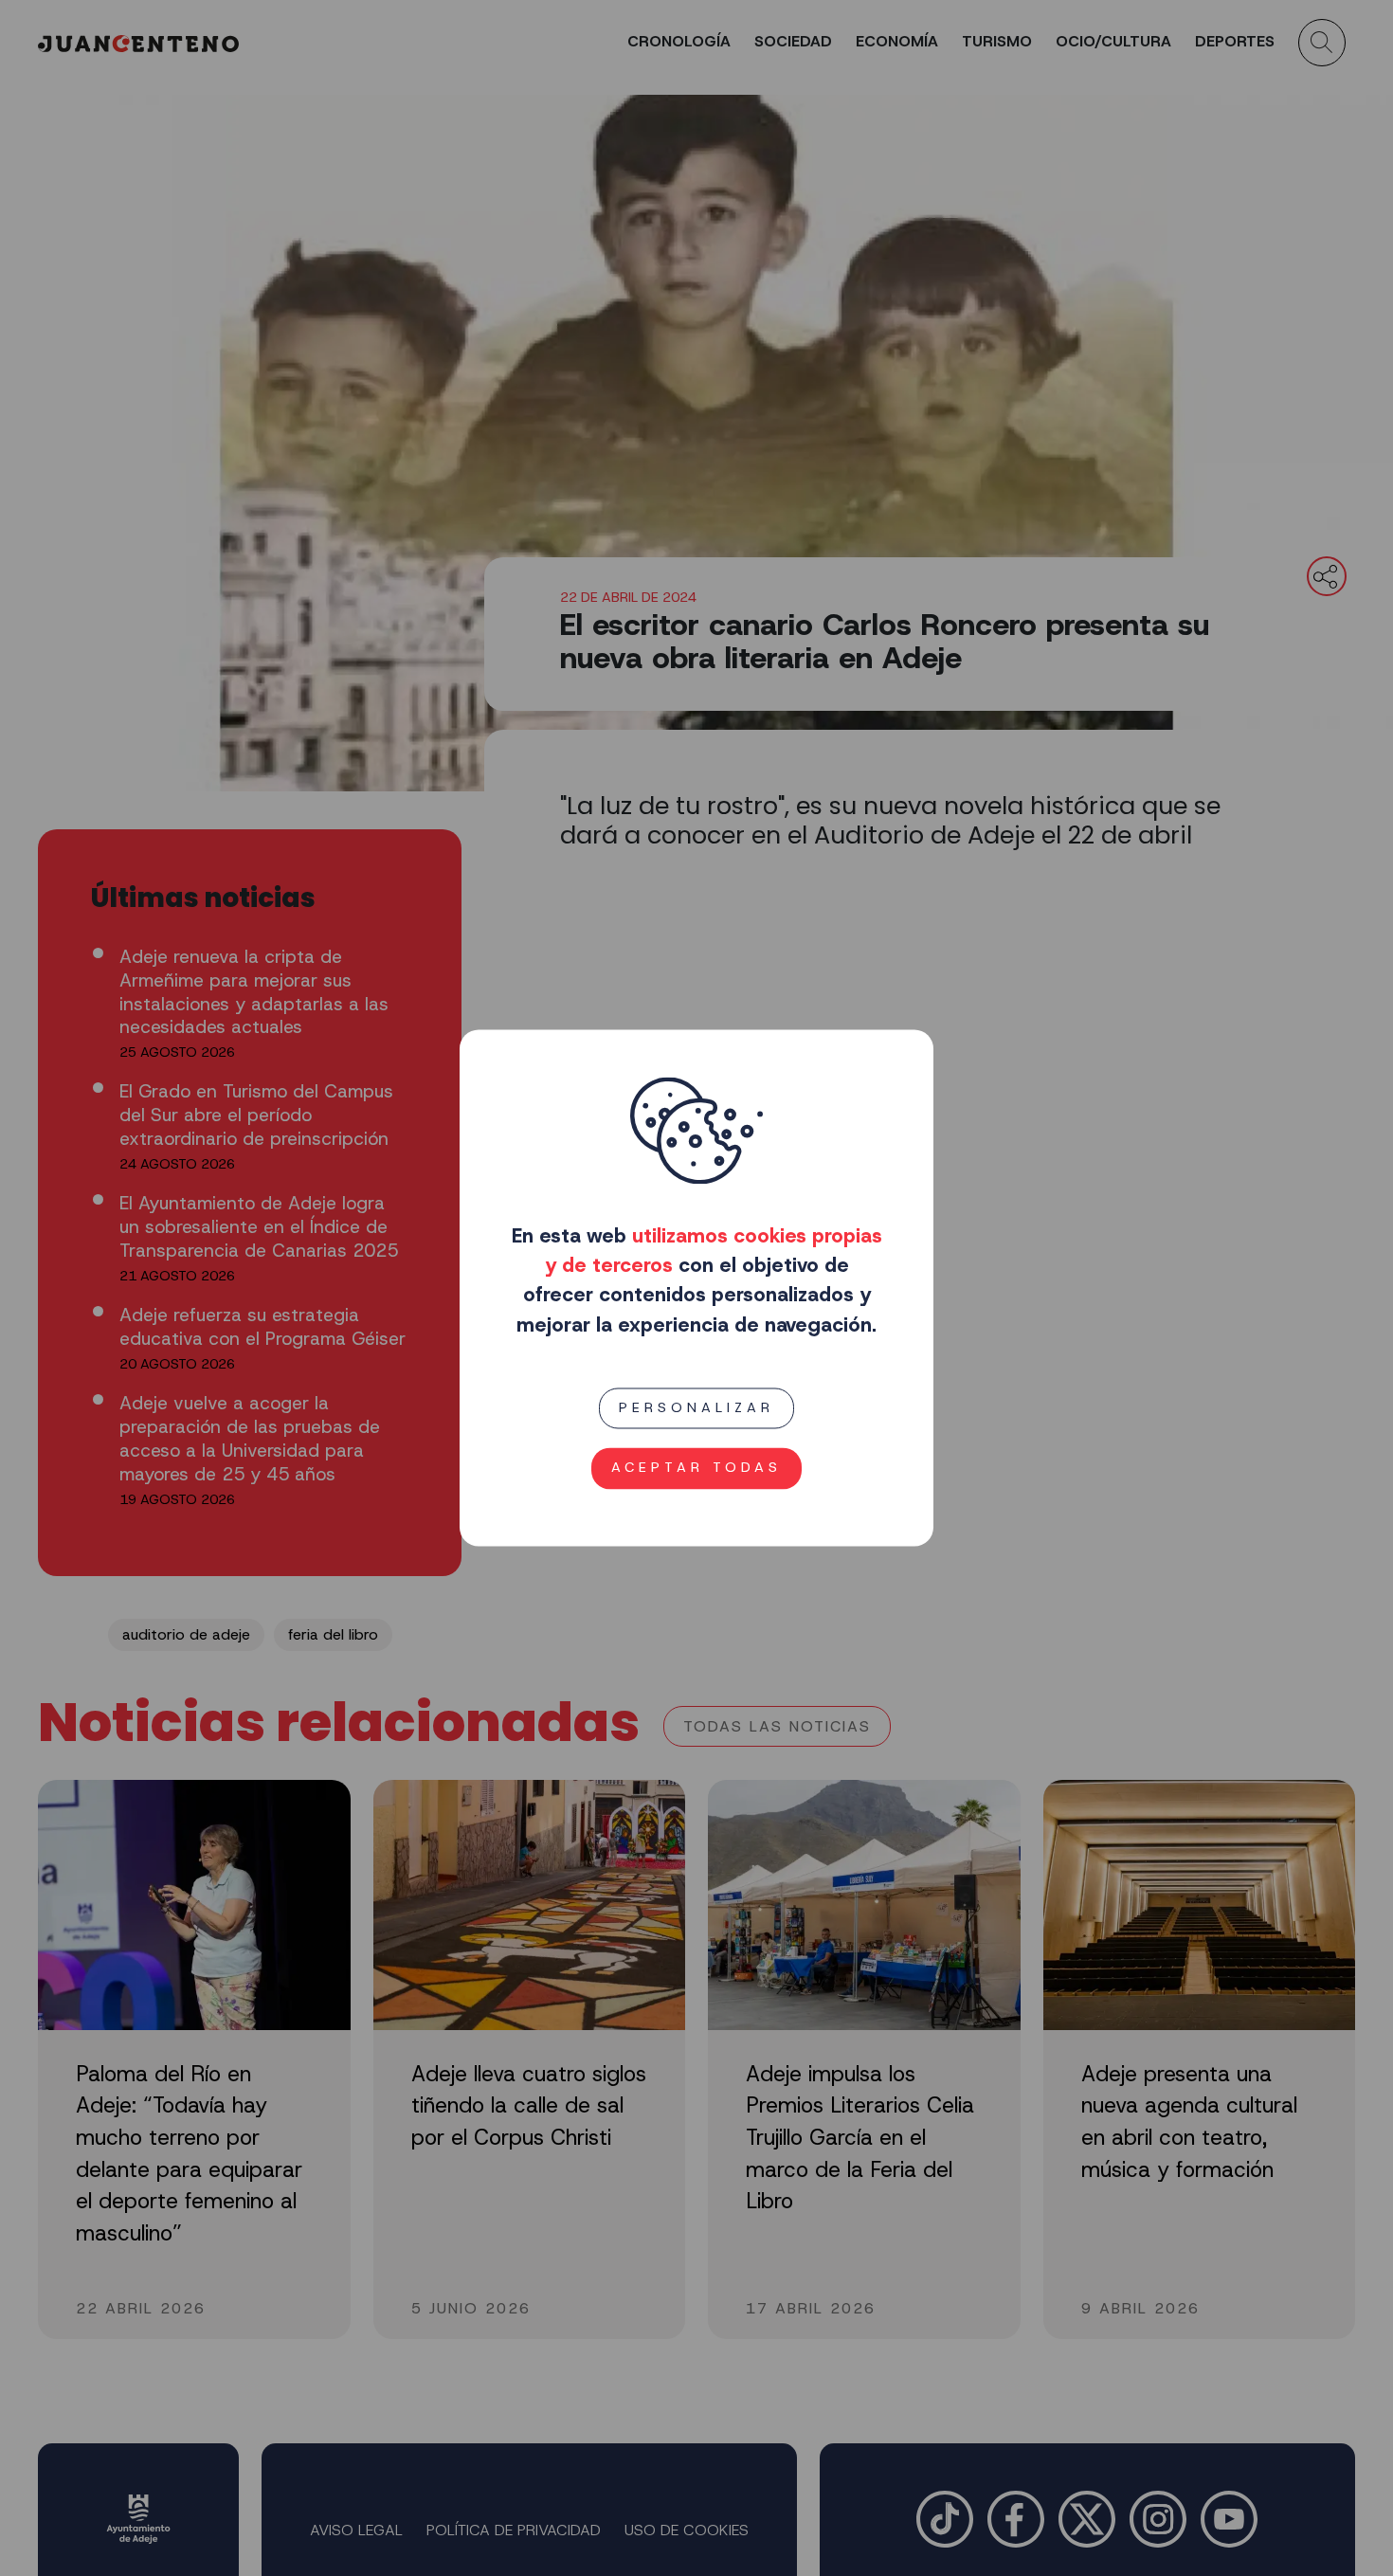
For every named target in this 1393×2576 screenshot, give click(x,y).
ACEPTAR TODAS (696, 1468)
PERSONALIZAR (696, 1407)
